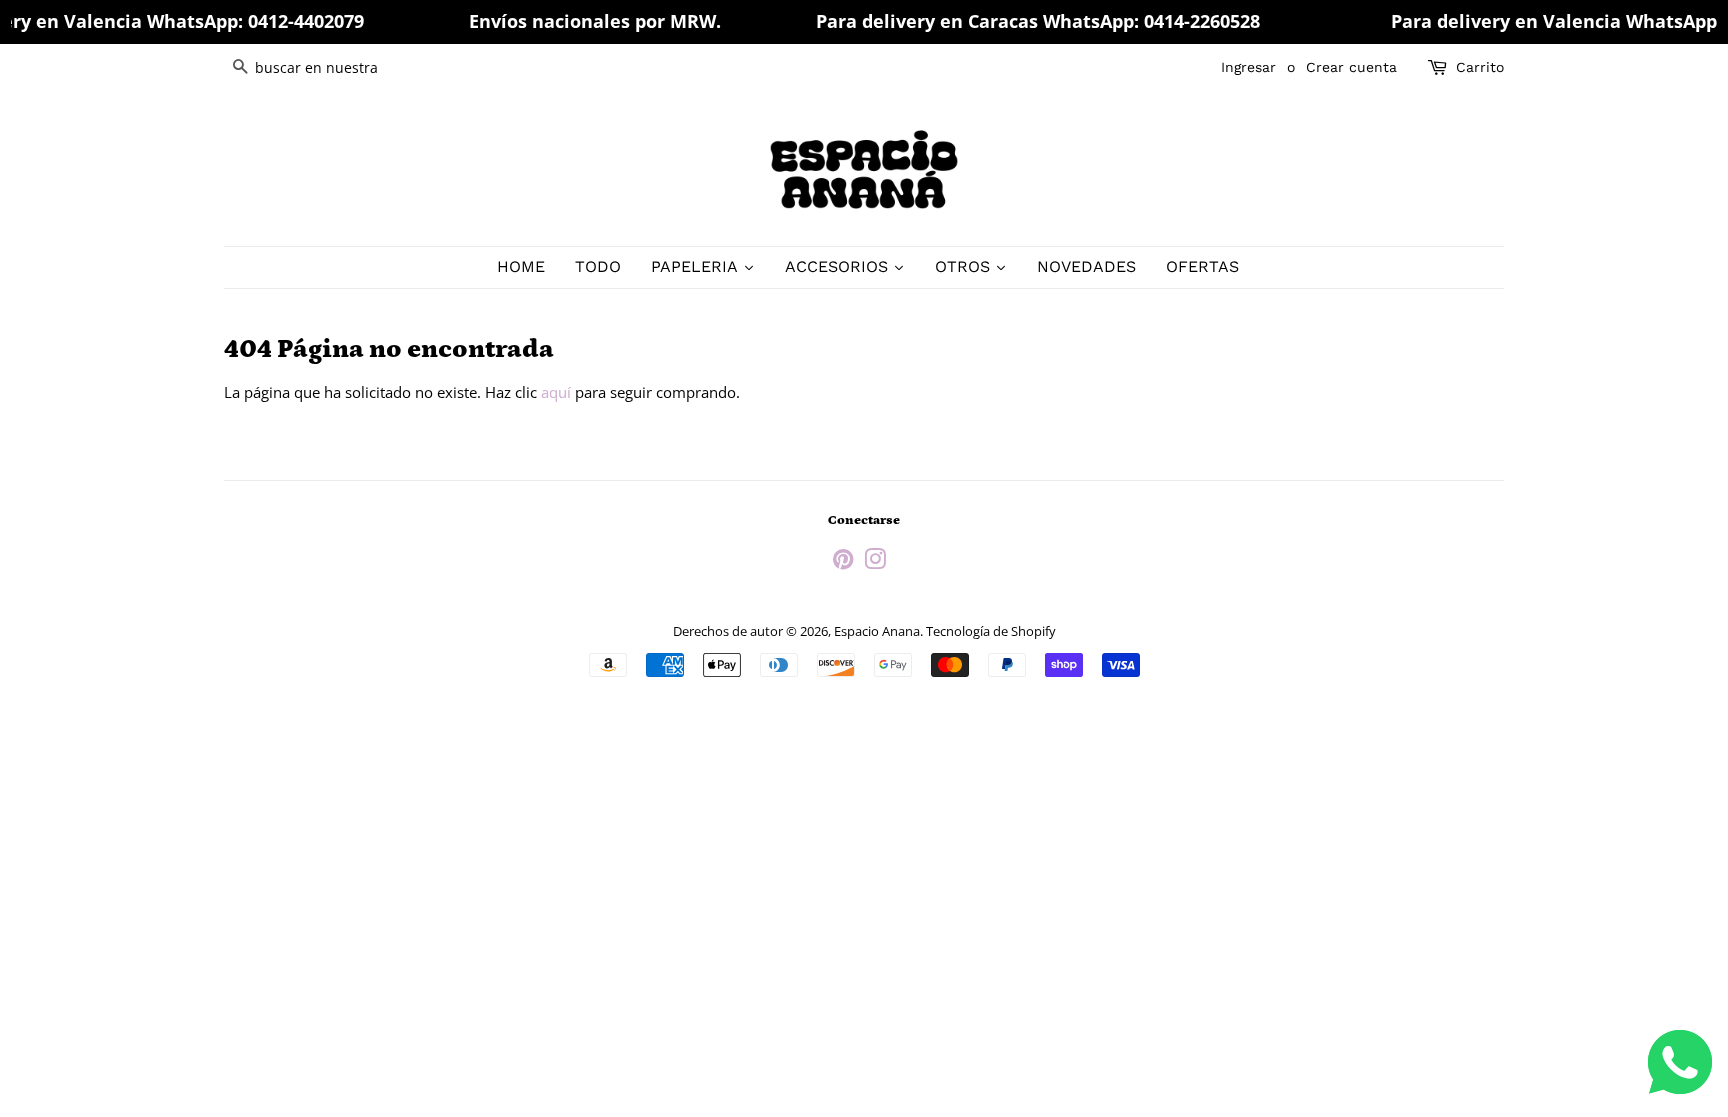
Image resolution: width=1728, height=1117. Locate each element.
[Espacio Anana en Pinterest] (843, 563)
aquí (556, 392)
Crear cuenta (1351, 67)
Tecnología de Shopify (991, 631)
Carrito (1480, 67)
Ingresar (1248, 67)
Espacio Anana (877, 631)
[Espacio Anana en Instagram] (875, 563)
